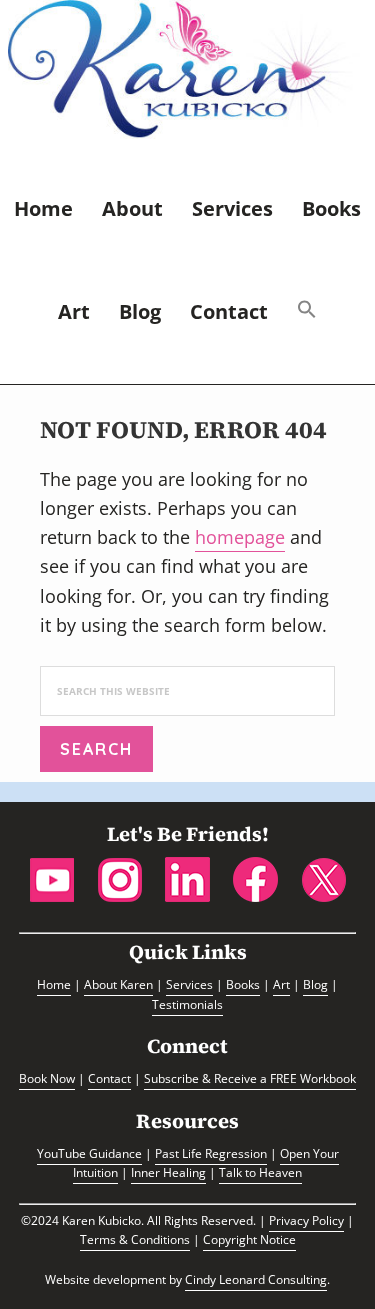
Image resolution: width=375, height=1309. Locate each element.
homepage (240, 537)
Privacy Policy (306, 1220)
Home (54, 984)
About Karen (118, 984)
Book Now (47, 1078)
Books (243, 984)
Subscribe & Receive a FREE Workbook (250, 1078)
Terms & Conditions (135, 1239)
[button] (307, 312)
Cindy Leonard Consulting (256, 1279)
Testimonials (187, 1004)
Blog (315, 984)
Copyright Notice (249, 1239)
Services (189, 984)
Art (281, 984)
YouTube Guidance (89, 1153)
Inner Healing (168, 1172)
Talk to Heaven (260, 1172)
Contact (109, 1078)
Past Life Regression (211, 1153)
